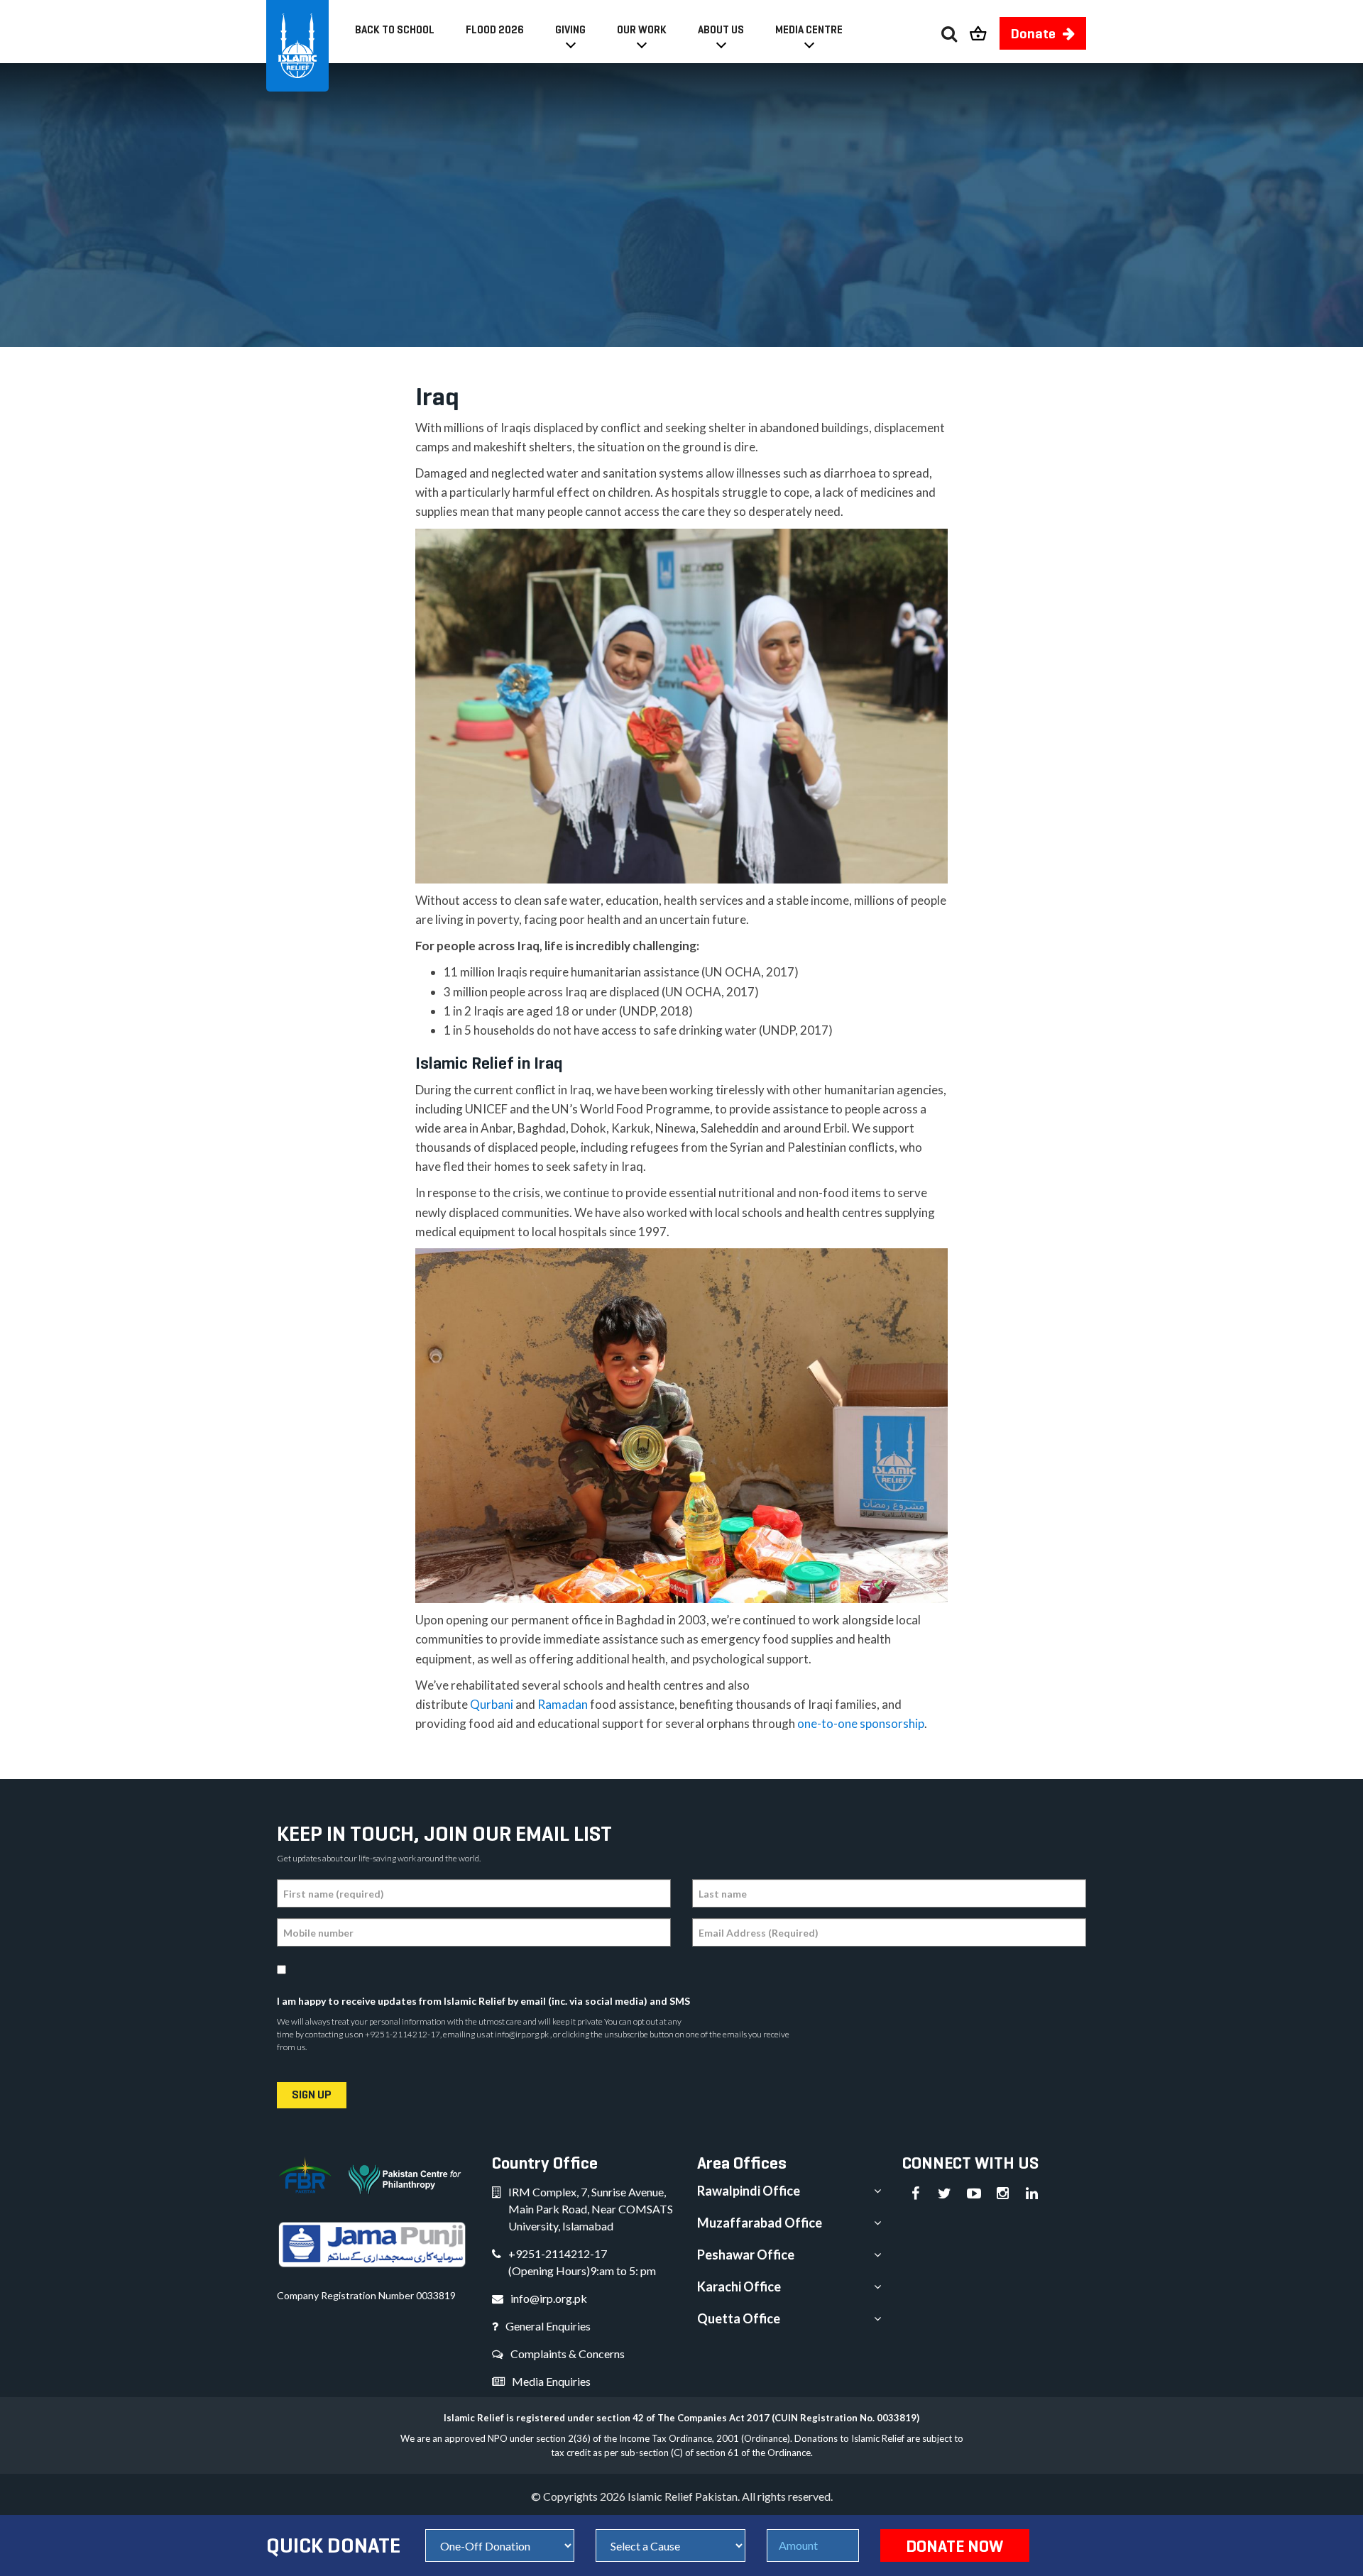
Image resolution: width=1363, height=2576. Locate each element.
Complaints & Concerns (568, 2354)
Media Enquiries (551, 2381)
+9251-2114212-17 (558, 2253)
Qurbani (492, 1704)
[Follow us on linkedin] (1032, 2194)
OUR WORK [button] (642, 29)
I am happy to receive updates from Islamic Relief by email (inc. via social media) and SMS (483, 2001)
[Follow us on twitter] (945, 2194)
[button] (985, 29)
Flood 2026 (495, 29)
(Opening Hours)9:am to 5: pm (582, 2270)
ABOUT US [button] (721, 29)
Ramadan (563, 1704)
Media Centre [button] (809, 29)
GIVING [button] (570, 29)
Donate (1033, 33)
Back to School (395, 29)
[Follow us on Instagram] (1003, 2194)
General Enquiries (548, 2326)
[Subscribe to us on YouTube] (974, 2194)
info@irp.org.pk (549, 2298)
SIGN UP (312, 2095)
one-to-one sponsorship (861, 1723)
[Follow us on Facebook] (916, 2194)
